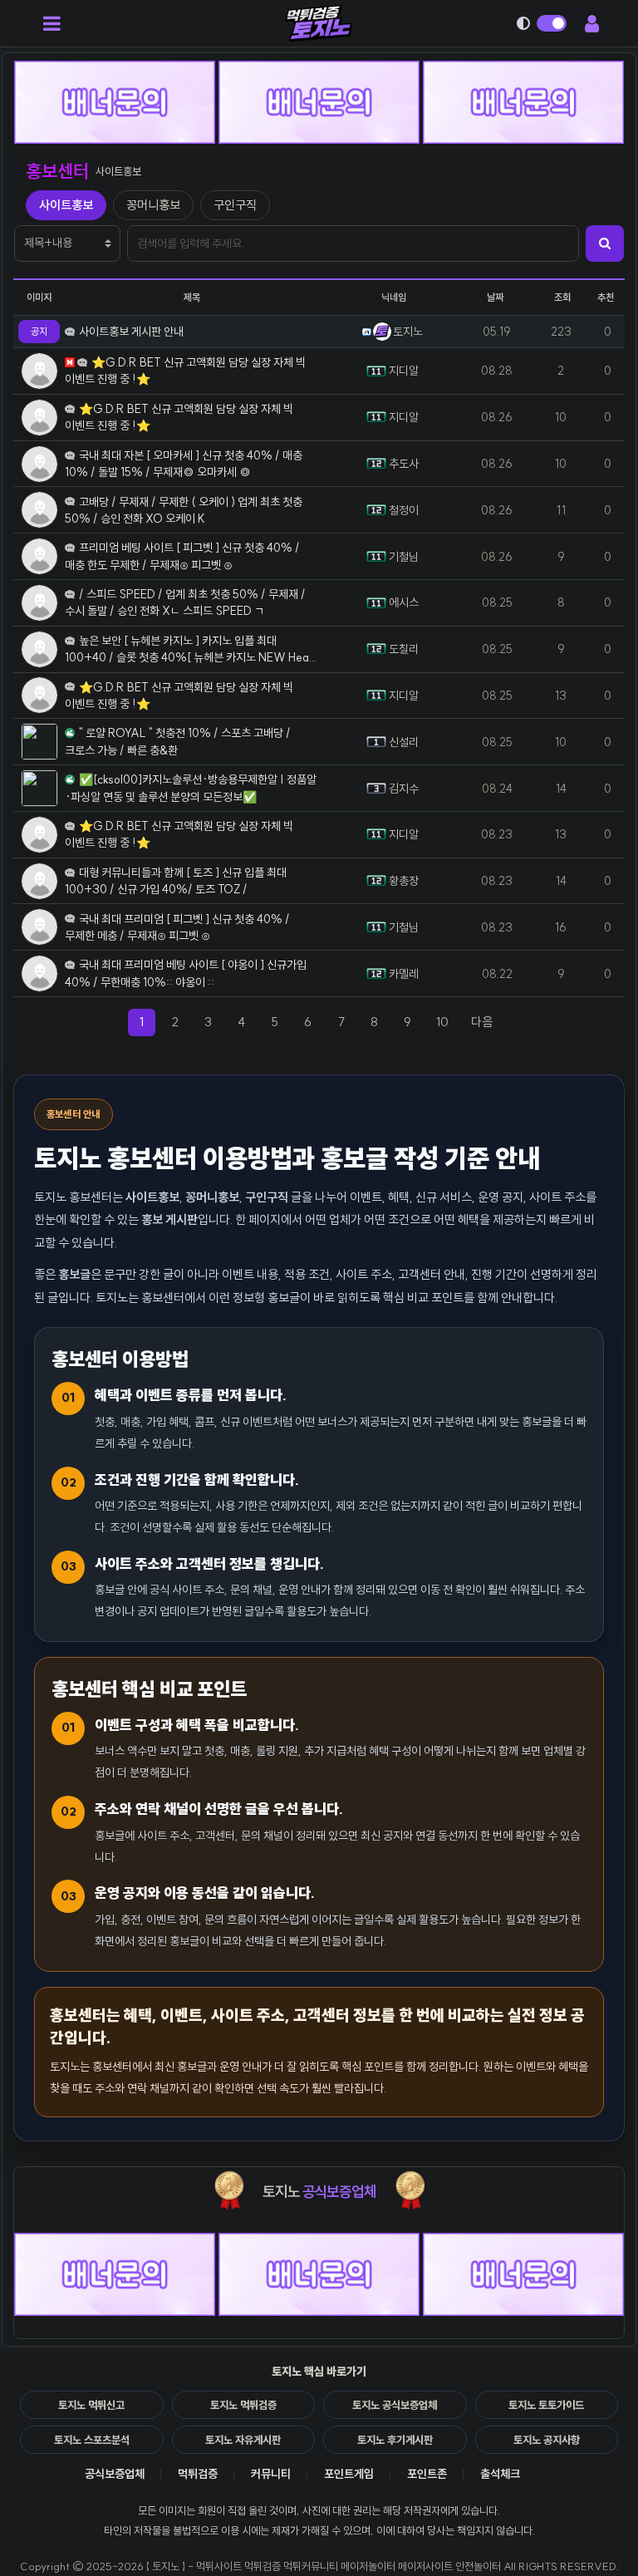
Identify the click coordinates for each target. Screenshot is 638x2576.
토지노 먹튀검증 (243, 2405)
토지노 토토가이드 (546, 2405)
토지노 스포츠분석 (92, 2440)
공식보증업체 (115, 2474)
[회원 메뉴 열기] (591, 23)
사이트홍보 (66, 205)
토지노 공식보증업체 (395, 2405)
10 (442, 1022)
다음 (487, 1021)
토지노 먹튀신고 (91, 2405)
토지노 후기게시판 (395, 2440)
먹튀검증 (198, 2474)
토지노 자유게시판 (243, 2440)
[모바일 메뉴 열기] (52, 23)
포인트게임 (349, 2474)
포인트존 (427, 2474)
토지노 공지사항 (547, 2440)
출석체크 (500, 2474)
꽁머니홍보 (153, 205)
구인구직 (235, 205)
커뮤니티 (271, 2474)
